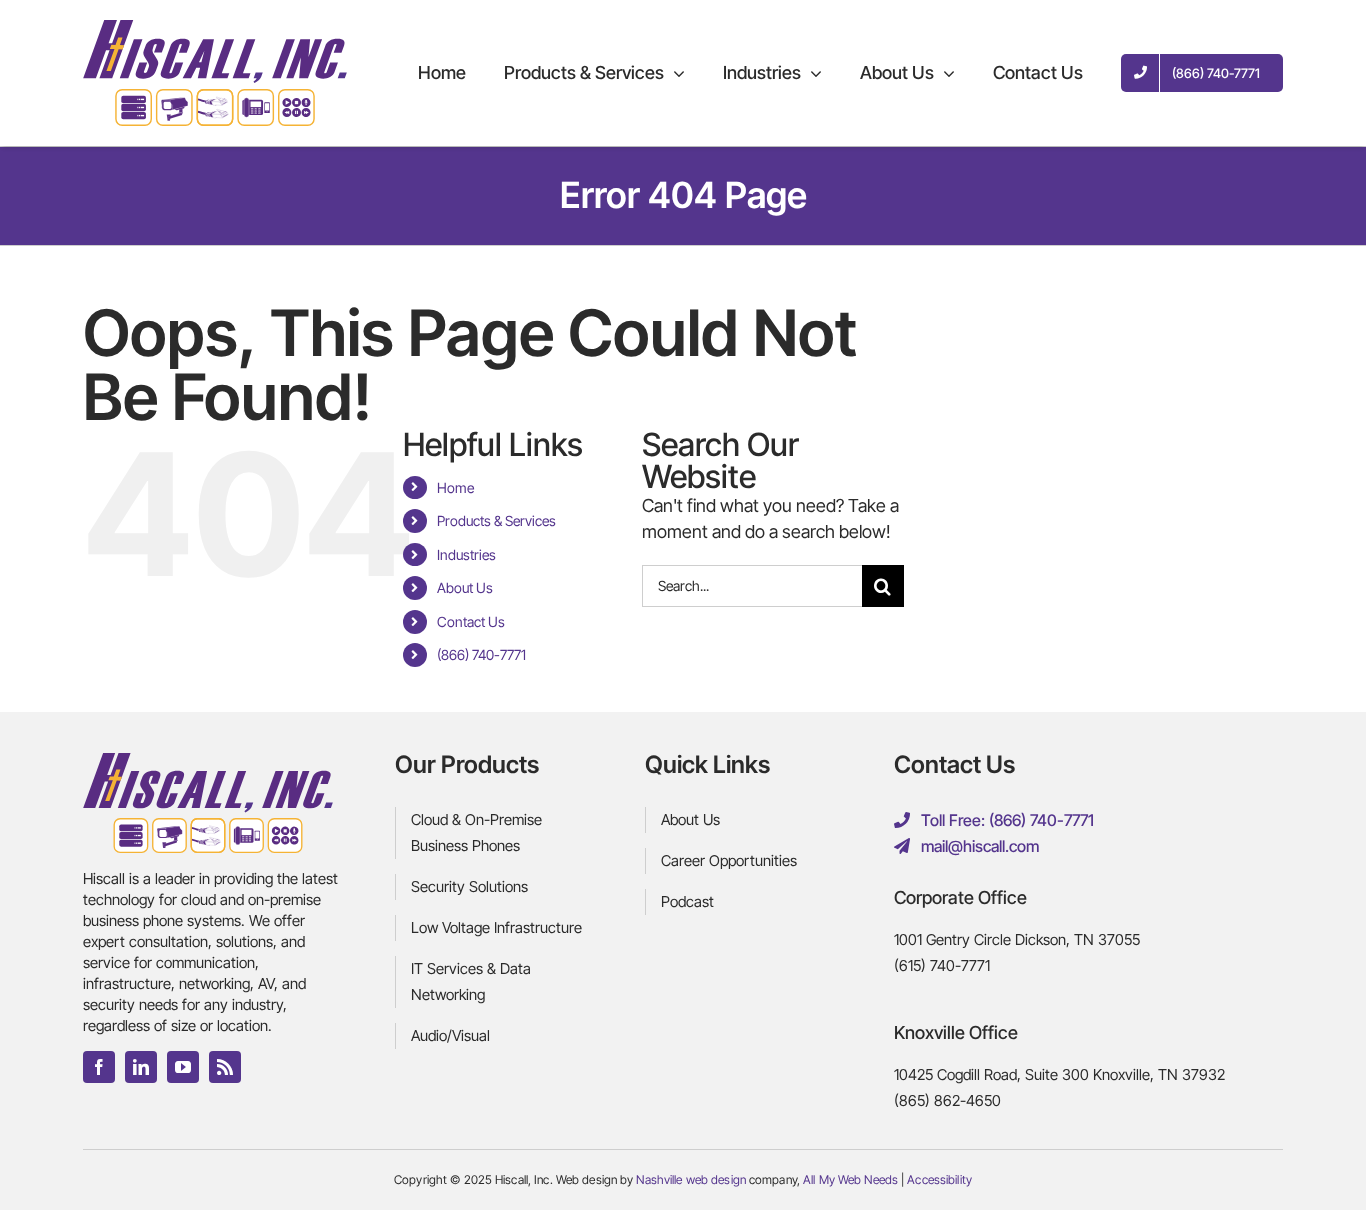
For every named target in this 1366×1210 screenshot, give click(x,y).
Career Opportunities (729, 860)
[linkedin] (141, 1067)
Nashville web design (690, 1179)
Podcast (687, 901)
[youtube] (183, 1067)
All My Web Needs (850, 1179)
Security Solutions (469, 886)
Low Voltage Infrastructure (496, 927)
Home (455, 487)
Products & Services (496, 520)
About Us (465, 587)
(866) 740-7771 (481, 654)
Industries (466, 554)
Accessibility (939, 1179)
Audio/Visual (450, 1035)
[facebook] (99, 1067)
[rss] (225, 1067)
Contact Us (471, 621)
